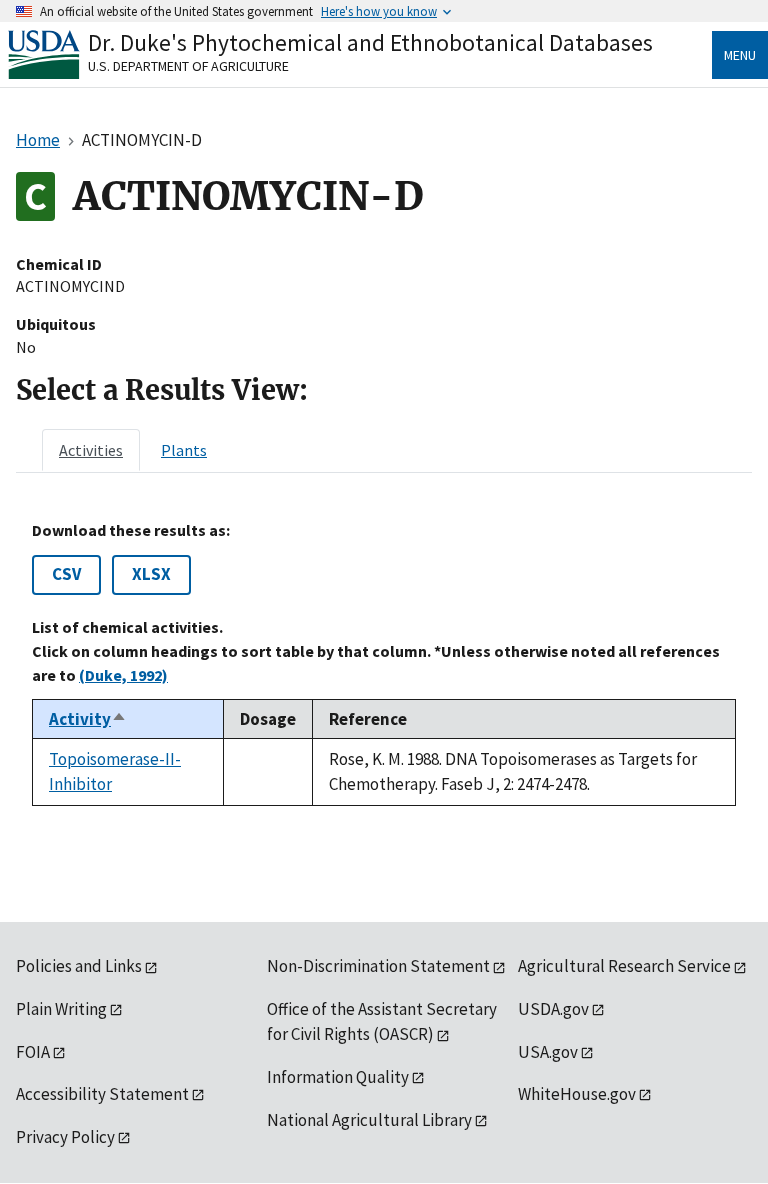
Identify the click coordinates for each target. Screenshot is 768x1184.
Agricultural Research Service (624, 966)
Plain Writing (61, 1009)
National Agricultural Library (369, 1120)
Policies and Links (79, 966)
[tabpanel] (384, 664)
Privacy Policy (65, 1137)
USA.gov (548, 1052)
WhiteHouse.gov (577, 1094)
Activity (88, 719)
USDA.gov (553, 1009)
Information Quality (338, 1077)
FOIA (33, 1052)
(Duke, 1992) (123, 675)
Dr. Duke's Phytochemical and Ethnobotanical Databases (370, 42)
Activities (91, 450)
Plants (184, 450)
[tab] (91, 450)
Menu (740, 55)
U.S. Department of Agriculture (188, 66)
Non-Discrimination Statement (378, 966)
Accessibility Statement (102, 1094)
